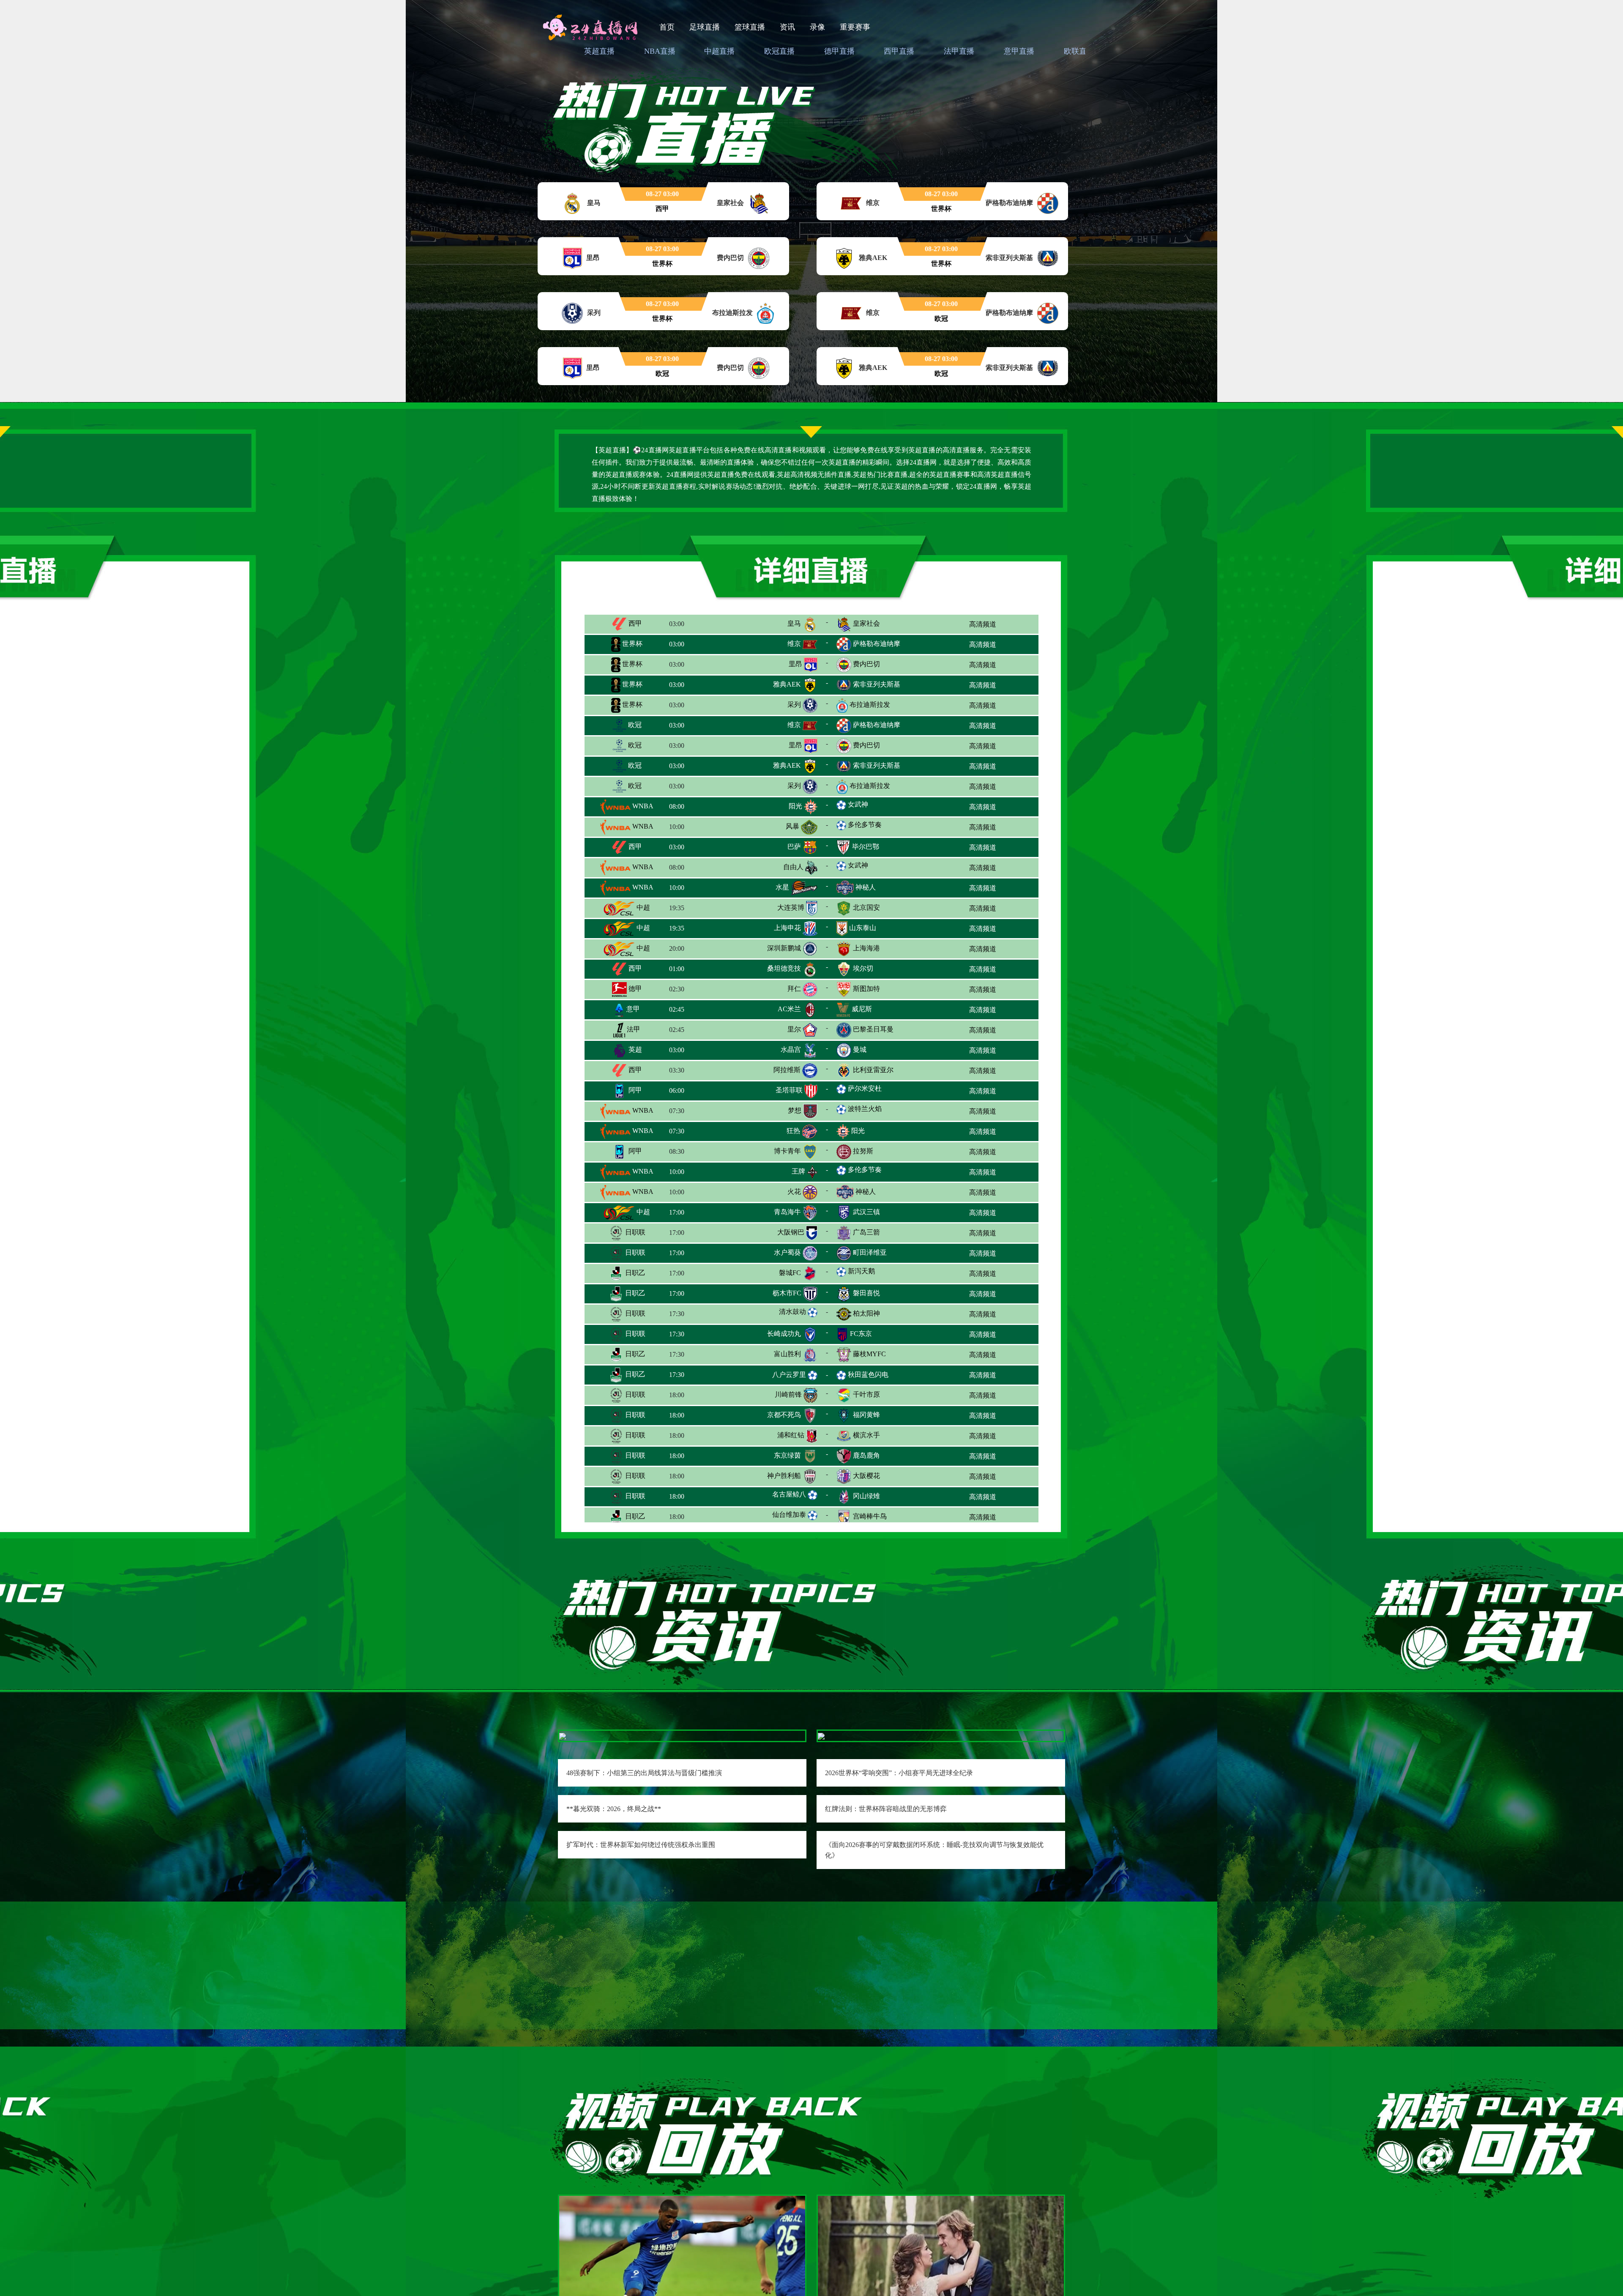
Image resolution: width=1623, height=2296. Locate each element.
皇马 (794, 623)
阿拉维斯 (787, 1070)
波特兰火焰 (865, 1109)
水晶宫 (791, 1049)
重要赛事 (855, 27)
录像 (817, 27)
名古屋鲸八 (789, 1494)
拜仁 (794, 989)
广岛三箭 (866, 1232)
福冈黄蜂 (866, 1415)
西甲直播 (899, 51)
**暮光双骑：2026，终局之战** (614, 1809)
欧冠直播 (779, 51)
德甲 (634, 989)
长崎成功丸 (784, 1334)
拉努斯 (863, 1151)
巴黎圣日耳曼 (873, 1029)
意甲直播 (1019, 51)
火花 (794, 1192)
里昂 (795, 664)
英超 (634, 1049)
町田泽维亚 (870, 1252)
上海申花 (787, 928)
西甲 (634, 623)
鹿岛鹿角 (866, 1455)
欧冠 (634, 725)
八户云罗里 (789, 1375)
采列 (794, 705)
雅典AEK (787, 684)
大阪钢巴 (791, 1232)
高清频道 (983, 624)
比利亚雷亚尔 (873, 1070)
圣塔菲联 (789, 1090)
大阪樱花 (866, 1476)
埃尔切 (863, 968)
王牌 (798, 1171)
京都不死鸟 (784, 1415)
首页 (667, 27)
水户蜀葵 (787, 1252)
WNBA (642, 806)
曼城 (860, 1049)
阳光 (795, 806)
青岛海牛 (787, 1212)
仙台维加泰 (789, 1515)
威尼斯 (862, 1009)
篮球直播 (750, 27)
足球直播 (705, 27)
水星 (782, 887)
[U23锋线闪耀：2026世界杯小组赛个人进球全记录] (682, 2280)
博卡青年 (787, 1151)
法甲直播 (959, 51)
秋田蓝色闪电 (868, 1375)
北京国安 (866, 907)
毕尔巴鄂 (866, 847)
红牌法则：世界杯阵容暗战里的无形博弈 (886, 1809)
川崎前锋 (788, 1394)
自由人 (793, 867)
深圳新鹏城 (784, 948)
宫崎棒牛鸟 (870, 1516)
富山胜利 (787, 1354)
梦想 (795, 1110)
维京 (794, 644)
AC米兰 (789, 1009)
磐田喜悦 (866, 1293)
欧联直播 (1079, 51)
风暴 (792, 826)
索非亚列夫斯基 (877, 684)
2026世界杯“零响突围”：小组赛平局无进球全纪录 (899, 1773)
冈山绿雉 (866, 1496)
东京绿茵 (787, 1455)
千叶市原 (866, 1394)
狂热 (793, 1131)
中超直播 (719, 51)
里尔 (794, 1029)
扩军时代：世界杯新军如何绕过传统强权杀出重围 (641, 1845)
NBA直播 (660, 51)
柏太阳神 (866, 1313)
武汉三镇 (866, 1212)
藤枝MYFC (869, 1354)
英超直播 (599, 51)
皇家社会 (866, 623)
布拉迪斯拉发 (870, 705)
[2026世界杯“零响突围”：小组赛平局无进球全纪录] (821, 1736)
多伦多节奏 (865, 825)
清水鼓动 (792, 1312)
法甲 (633, 1029)
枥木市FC (787, 1293)
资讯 (787, 27)
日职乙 (634, 1273)
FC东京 (861, 1334)
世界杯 (631, 644)
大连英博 (791, 907)
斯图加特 (866, 989)
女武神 (858, 804)
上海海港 (866, 948)
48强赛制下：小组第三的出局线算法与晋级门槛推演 (644, 1773)
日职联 (634, 1232)
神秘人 (866, 887)
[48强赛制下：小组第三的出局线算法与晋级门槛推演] (563, 1736)
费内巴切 (866, 664)
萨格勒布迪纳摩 (877, 644)
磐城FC (790, 1273)
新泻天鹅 (861, 1271)
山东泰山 (863, 928)
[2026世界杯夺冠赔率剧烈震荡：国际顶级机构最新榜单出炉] (941, 2280)
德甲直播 (839, 51)
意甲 (632, 1009)
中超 (642, 907)
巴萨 (794, 847)
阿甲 (634, 1090)
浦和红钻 (791, 1435)
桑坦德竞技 (784, 968)
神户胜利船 (784, 1476)
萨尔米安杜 (865, 1088)
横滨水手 (866, 1435)
